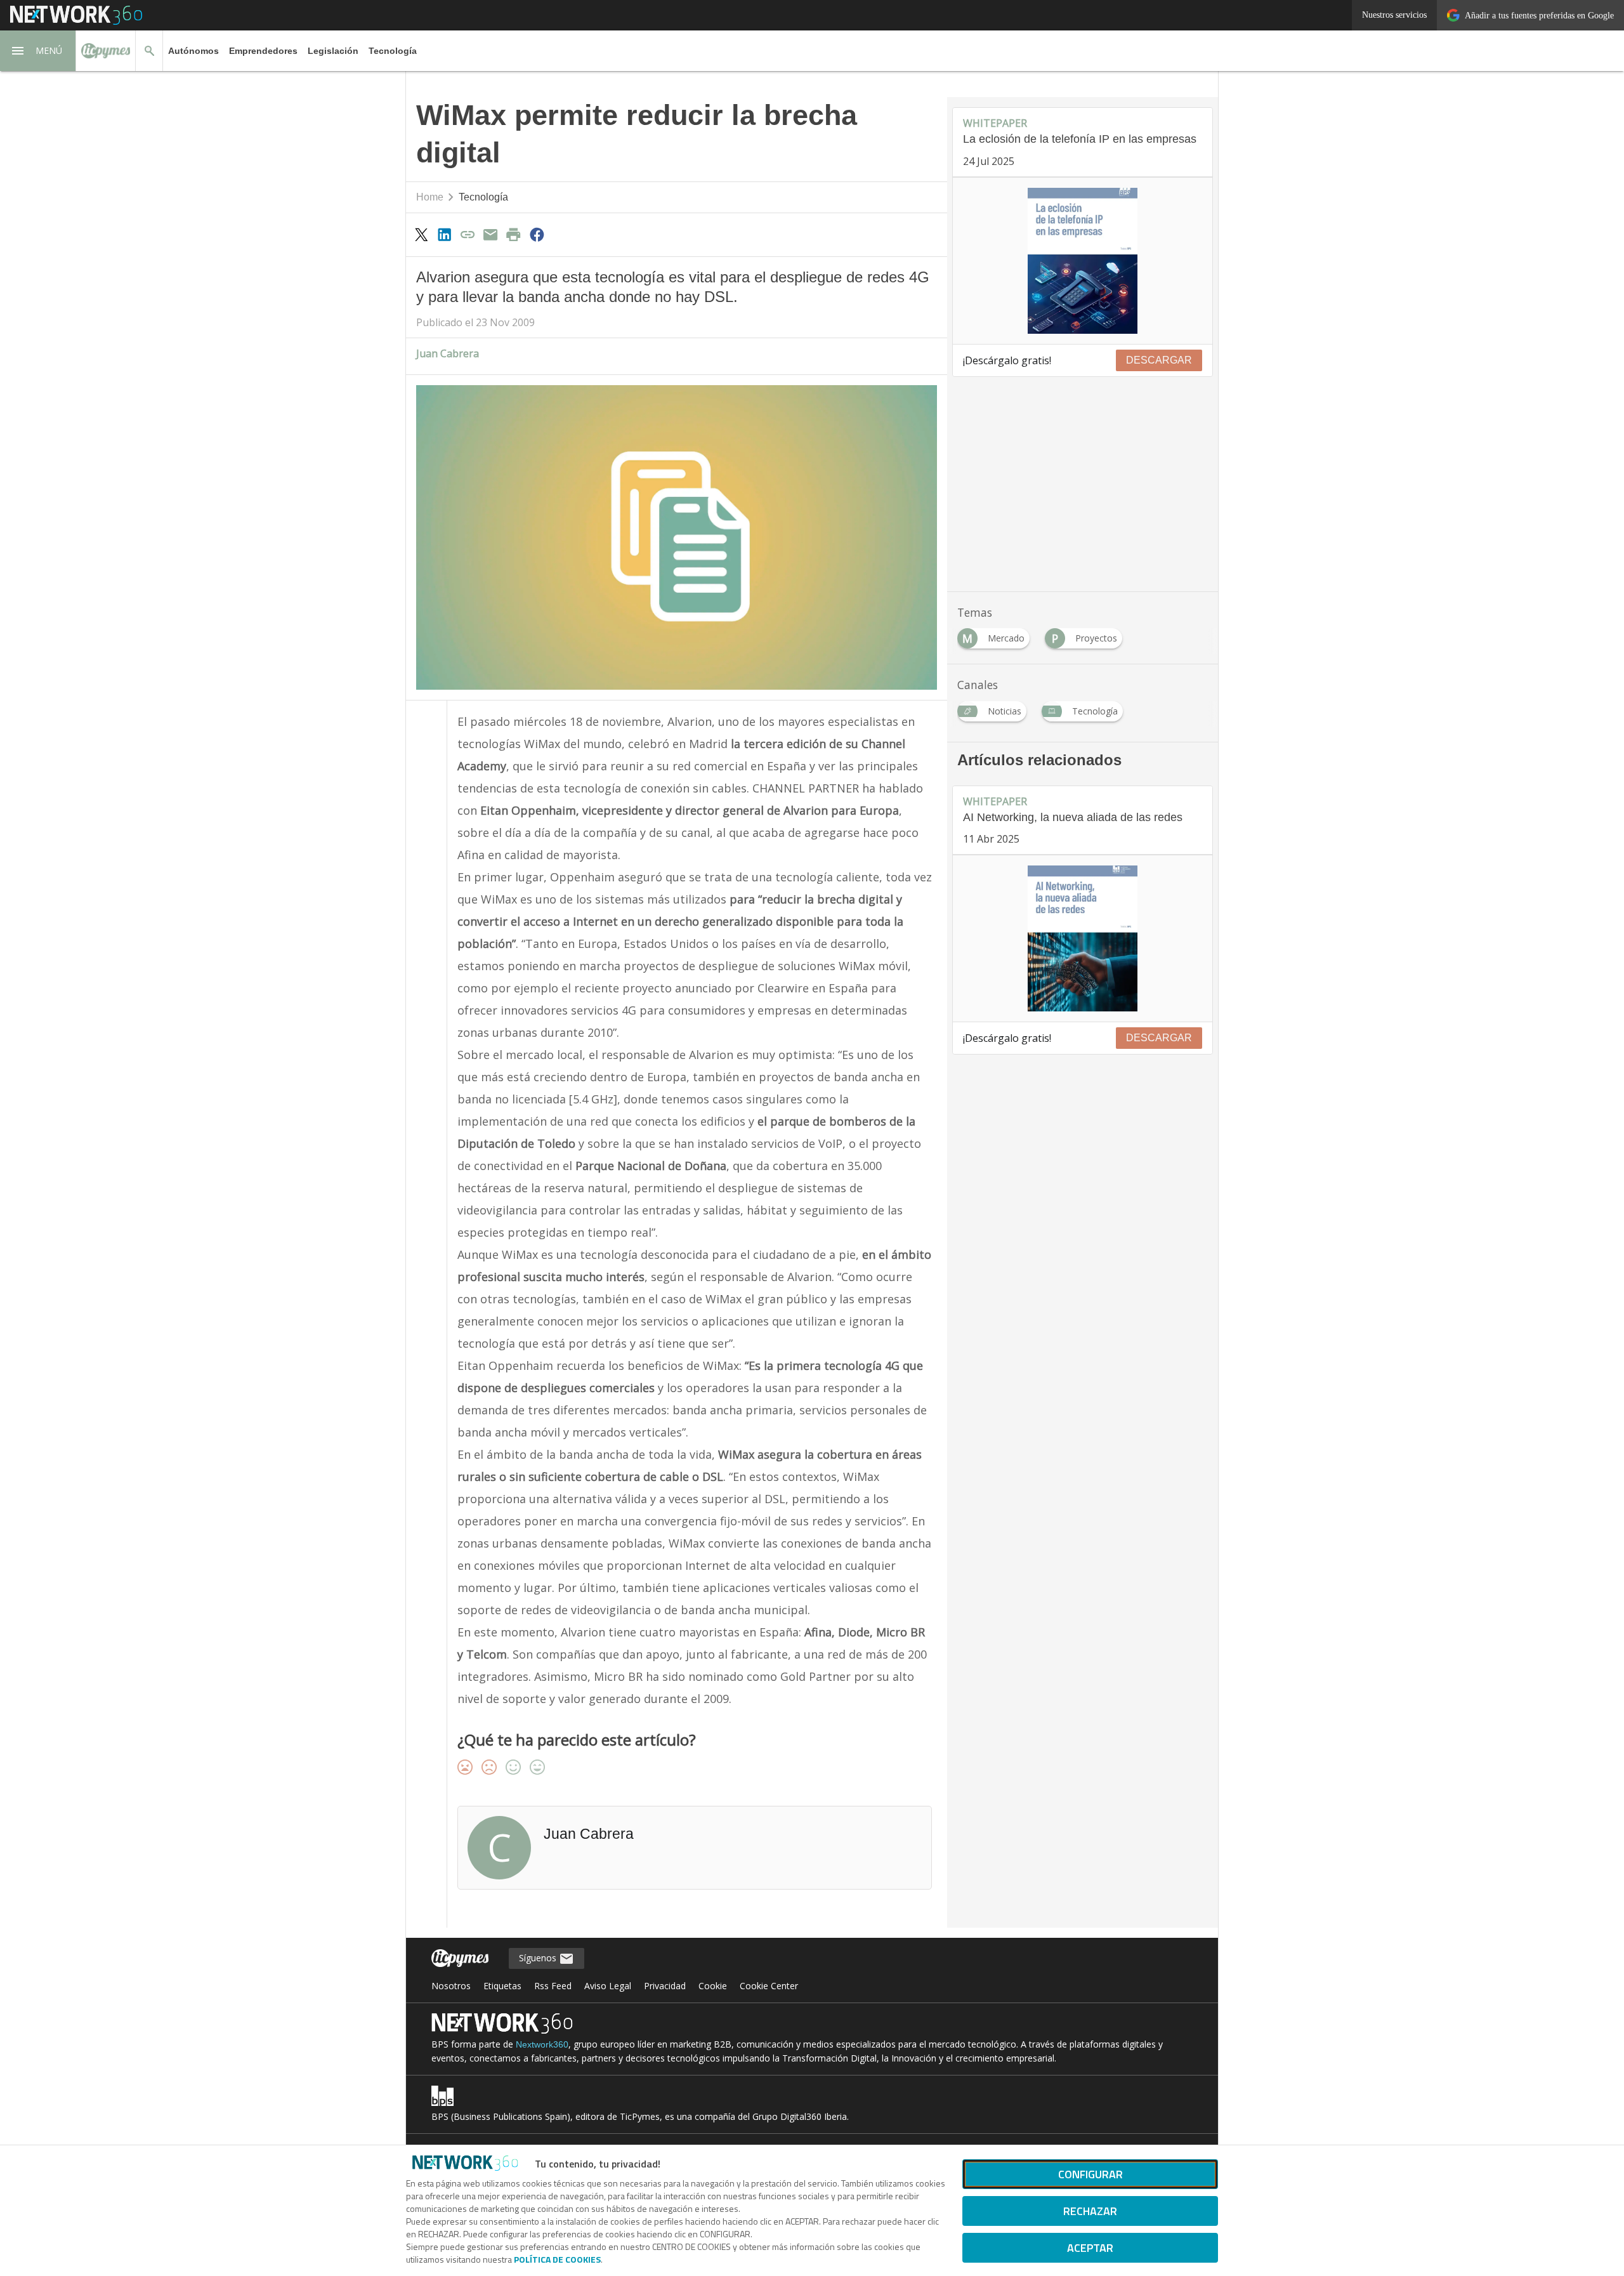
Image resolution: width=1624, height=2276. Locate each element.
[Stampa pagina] (514, 234)
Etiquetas (502, 1986)
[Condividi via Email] (490, 234)
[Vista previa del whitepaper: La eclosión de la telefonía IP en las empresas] (1083, 261)
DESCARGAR (1159, 360)
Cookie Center (769, 1986)
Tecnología (393, 51)
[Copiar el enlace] (468, 234)
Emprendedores (263, 51)
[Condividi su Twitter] (421, 234)
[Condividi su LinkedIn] (444, 234)
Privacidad (665, 1986)
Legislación (333, 51)
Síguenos (539, 1958)
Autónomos (193, 51)
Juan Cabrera (448, 353)
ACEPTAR (1090, 2248)
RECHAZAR (1090, 2211)
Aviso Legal (608, 1986)
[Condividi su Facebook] (537, 234)
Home (430, 197)
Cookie (713, 1986)
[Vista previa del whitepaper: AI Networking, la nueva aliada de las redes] (1083, 938)
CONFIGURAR (1090, 2174)
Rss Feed (553, 1986)
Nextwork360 (542, 2044)
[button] (38, 51)
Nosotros (451, 1986)
